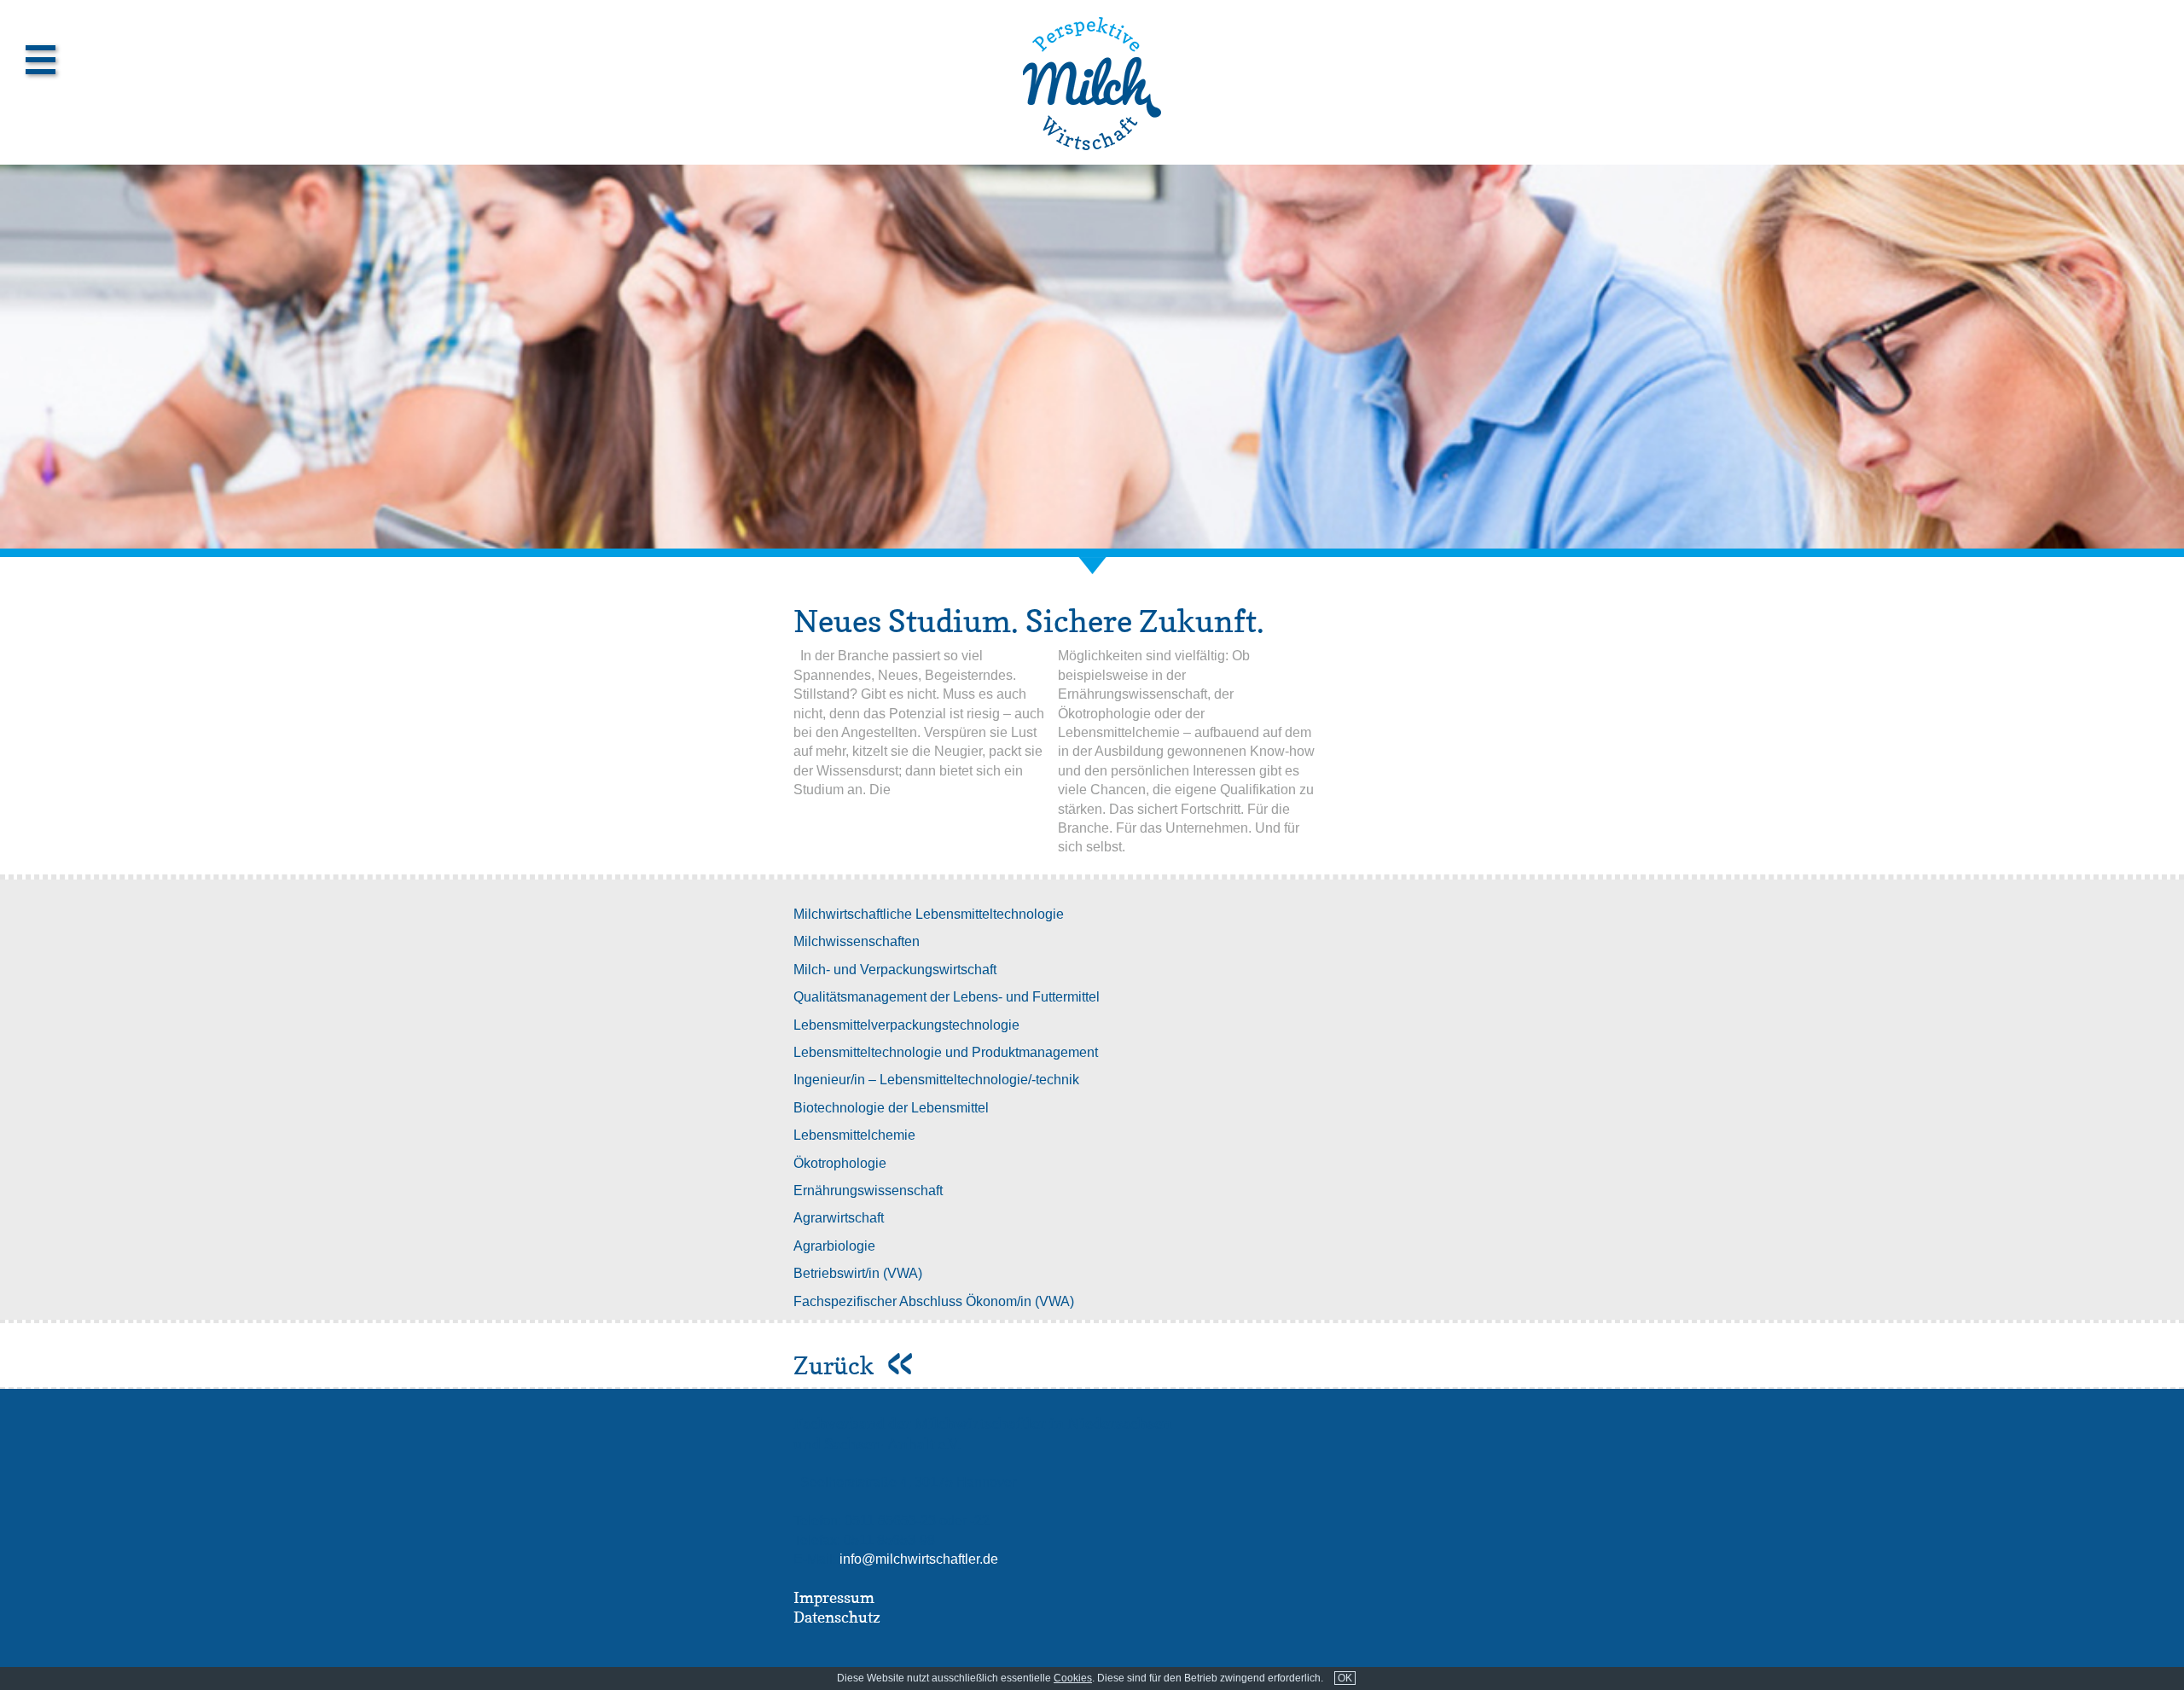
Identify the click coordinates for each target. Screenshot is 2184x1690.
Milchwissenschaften (857, 941)
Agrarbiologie (834, 1246)
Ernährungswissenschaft (868, 1191)
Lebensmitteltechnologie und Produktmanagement (946, 1052)
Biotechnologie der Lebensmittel (891, 1108)
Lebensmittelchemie (854, 1135)
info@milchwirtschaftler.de (919, 1559)
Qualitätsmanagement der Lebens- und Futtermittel (947, 997)
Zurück (836, 1366)
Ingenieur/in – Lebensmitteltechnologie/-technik (936, 1080)
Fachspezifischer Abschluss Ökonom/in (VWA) (934, 1301)
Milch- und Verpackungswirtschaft (895, 970)
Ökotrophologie (840, 1163)
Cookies (1073, 1678)
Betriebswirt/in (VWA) (858, 1273)
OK (1345, 1678)
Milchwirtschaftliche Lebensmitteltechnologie (929, 914)
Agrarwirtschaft (839, 1218)
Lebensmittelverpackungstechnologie (906, 1025)
